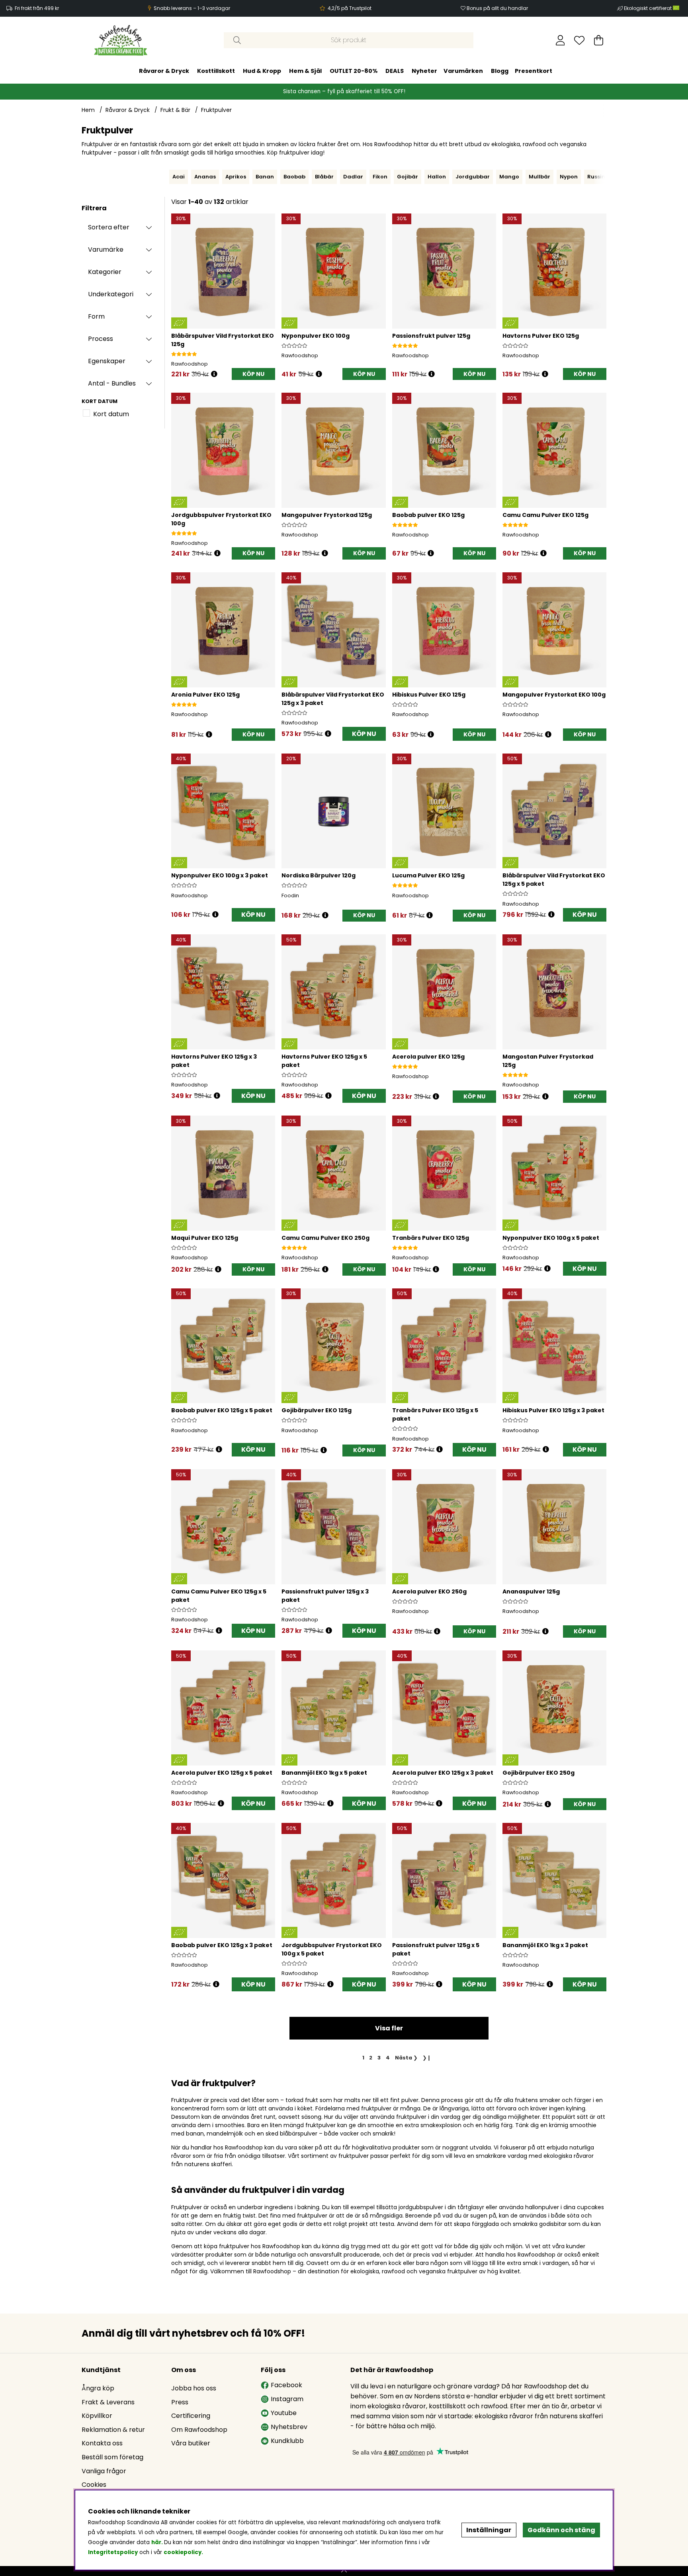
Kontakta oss (102, 2443)
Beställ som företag (112, 2457)
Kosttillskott (216, 71)
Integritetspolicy (113, 2552)
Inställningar (489, 2530)
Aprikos (236, 177)
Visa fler (389, 2028)
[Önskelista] (579, 40)
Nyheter (424, 71)
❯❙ (427, 2058)
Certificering (191, 2416)
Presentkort (534, 71)
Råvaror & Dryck (164, 71)
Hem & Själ (305, 71)
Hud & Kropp (262, 71)
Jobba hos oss (194, 2388)
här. (158, 2542)
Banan (265, 177)
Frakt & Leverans (108, 2402)
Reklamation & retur (113, 2430)
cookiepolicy (183, 2552)
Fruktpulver (216, 110)
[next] (608, 177)
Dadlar (353, 177)
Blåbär (324, 177)
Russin (596, 177)
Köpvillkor (97, 2416)
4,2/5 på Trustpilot (350, 8)
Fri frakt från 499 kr (37, 8)
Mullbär (539, 177)
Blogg (500, 71)
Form (96, 316)
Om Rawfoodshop (199, 2430)
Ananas (205, 177)
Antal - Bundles (112, 383)
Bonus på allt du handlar (497, 8)
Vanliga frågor (104, 2471)
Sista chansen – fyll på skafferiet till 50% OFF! (344, 91)
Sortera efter (109, 227)
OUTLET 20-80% (354, 71)
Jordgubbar (473, 177)
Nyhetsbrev (289, 2427)
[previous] (167, 177)
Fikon (380, 177)
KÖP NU (364, 734)
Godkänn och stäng (561, 2530)
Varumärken (463, 71)
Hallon (437, 177)
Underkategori (111, 294)
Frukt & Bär (175, 110)
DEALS (395, 71)
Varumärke (106, 250)
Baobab (294, 177)
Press (180, 2402)
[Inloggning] (560, 40)
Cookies (94, 2485)
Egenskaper (107, 361)
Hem (88, 110)
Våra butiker (191, 2443)
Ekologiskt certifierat (648, 8)
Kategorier (105, 272)
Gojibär (408, 177)
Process (101, 339)
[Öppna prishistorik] (214, 374)
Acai (179, 177)
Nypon (569, 177)
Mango (509, 177)
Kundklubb (287, 2441)
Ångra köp (98, 2388)
